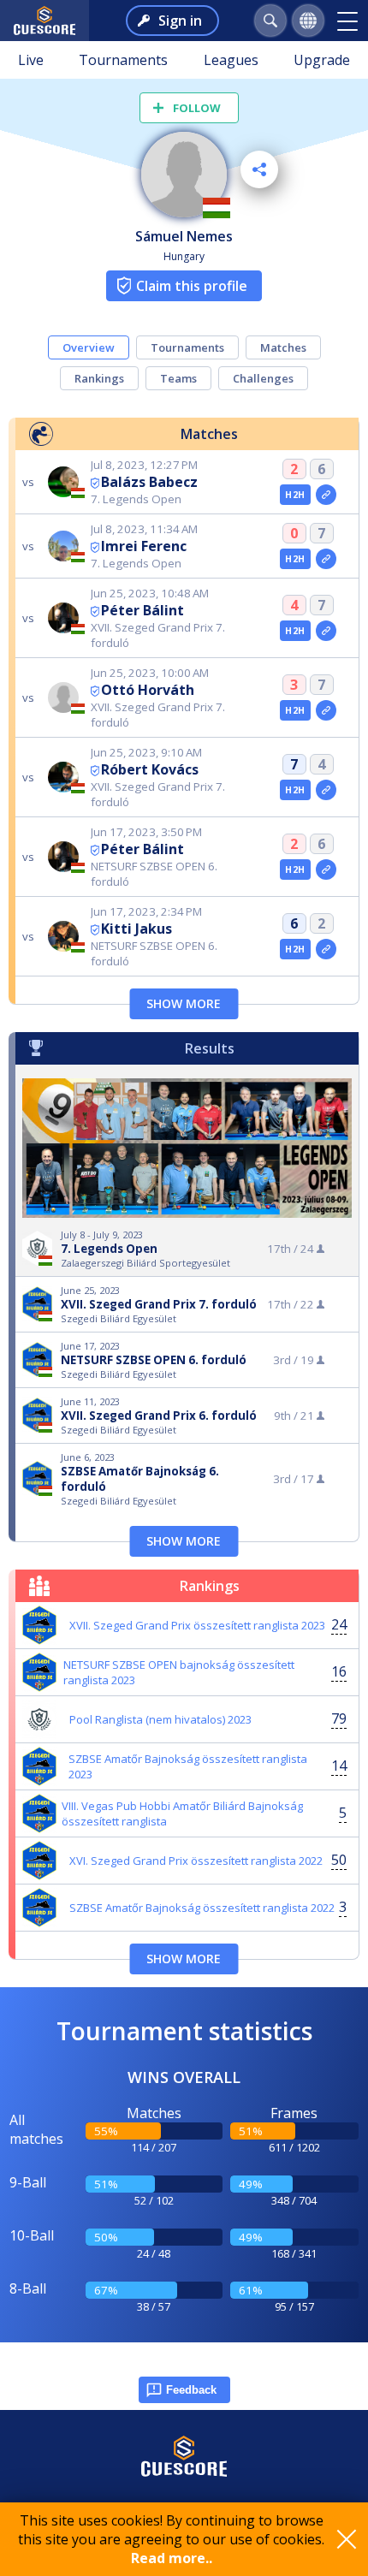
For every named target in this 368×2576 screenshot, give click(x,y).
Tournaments (123, 60)
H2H (295, 495)
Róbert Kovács (150, 769)
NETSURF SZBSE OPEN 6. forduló (154, 1360)
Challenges (263, 378)
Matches (283, 347)
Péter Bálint (142, 610)
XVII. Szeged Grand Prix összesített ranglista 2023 (197, 1625)
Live (31, 60)
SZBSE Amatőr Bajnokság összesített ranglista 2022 (202, 1908)
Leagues (231, 60)
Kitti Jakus (137, 929)
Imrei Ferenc (144, 546)
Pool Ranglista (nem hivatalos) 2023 (160, 1719)
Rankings (99, 378)
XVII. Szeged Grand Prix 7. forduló (159, 1304)
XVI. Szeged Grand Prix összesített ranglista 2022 (196, 1861)
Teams (178, 378)
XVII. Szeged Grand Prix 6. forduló (159, 1416)
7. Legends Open (109, 1249)
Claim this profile (192, 286)
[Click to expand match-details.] (326, 495)
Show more (184, 1003)
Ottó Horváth (148, 690)
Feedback (191, 2390)
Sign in (180, 21)
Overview (89, 347)
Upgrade (322, 60)
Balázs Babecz (149, 482)
